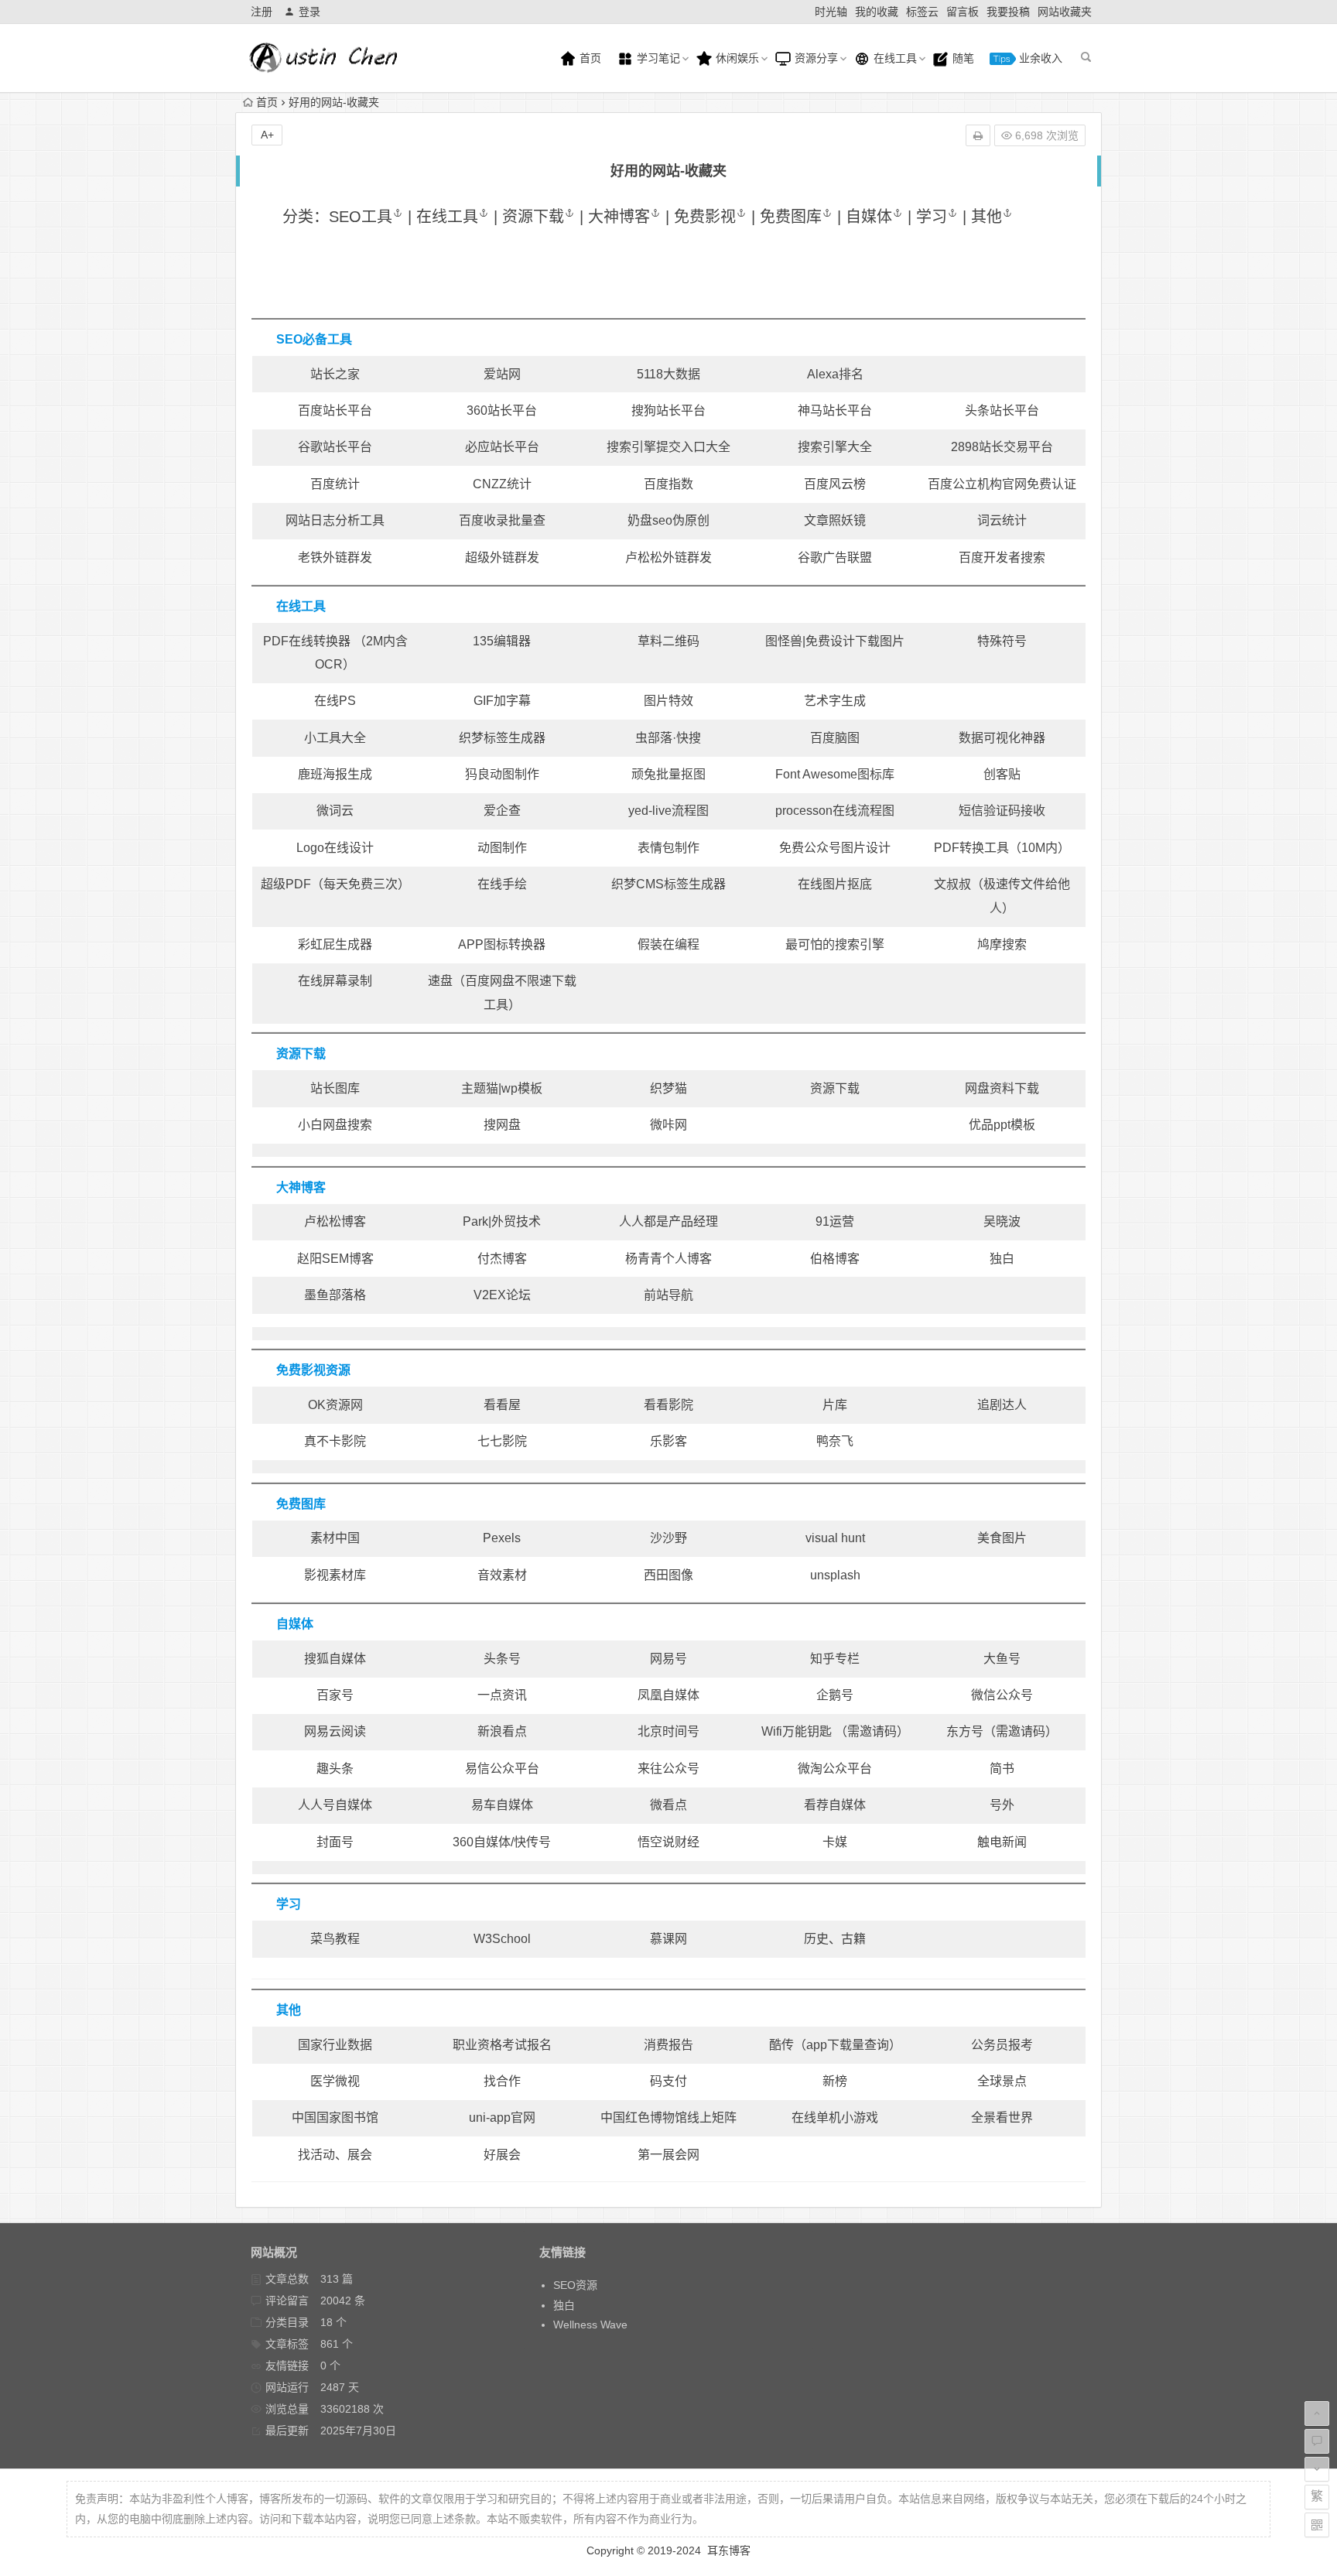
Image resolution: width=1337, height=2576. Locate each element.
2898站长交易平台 (1002, 447)
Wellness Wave (590, 2325)
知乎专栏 (835, 1659)
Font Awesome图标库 (835, 774)
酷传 (781, 2045)
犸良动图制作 (502, 774)
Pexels (502, 1538)
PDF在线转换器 (307, 641)
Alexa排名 (835, 374)
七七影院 (502, 1441)
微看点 (668, 1805)
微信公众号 (1002, 1695)
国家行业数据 (335, 2045)
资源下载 (533, 217)
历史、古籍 (835, 1939)
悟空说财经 (668, 1842)
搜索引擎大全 (835, 447)
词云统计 (1002, 520)
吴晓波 (1002, 1221)
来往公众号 (668, 1769)
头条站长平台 (1002, 411)
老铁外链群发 (335, 558)
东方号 (965, 1731)
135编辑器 (502, 641)
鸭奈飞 (835, 1441)
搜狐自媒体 (335, 1659)
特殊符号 (1002, 641)
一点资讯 (502, 1695)
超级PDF (286, 884)
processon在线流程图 (835, 811)
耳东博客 (729, 2550)
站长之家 (335, 374)
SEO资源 (575, 2285)
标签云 (922, 12)
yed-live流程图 (668, 811)
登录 (309, 12)
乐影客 (668, 1441)
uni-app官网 (502, 2118)
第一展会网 (668, 2155)
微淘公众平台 (835, 1769)
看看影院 (668, 1405)
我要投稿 (1008, 12)
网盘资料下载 (1002, 1088)
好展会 (502, 2155)
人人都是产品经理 (668, 1221)
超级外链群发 (502, 558)
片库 (835, 1405)
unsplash (835, 1575)
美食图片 (1002, 1538)
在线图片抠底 (835, 884)
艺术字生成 (835, 701)
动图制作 (502, 848)
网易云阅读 (335, 1731)
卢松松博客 (335, 1221)
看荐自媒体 (835, 1805)
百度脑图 (835, 738)
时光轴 (831, 12)
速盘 (440, 981)
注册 (262, 12)
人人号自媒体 (335, 1805)
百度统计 (335, 484)
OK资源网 (335, 1405)
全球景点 (1002, 2081)
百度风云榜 (835, 484)
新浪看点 (502, 1731)
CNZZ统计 (502, 484)
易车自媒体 (502, 1805)
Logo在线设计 (335, 848)
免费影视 (705, 217)
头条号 (502, 1659)
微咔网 (668, 1125)
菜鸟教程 (335, 1939)
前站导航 (668, 1295)
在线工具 (894, 58)
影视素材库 (335, 1575)
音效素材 (502, 1575)
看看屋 (502, 1405)
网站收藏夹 (1065, 12)
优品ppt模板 (1002, 1125)
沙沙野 (668, 1538)
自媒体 (869, 217)
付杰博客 (502, 1259)
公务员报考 (1002, 2045)
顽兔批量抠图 (668, 774)
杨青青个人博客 (668, 1259)
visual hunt (835, 1538)
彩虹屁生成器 (335, 944)
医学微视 (335, 2081)
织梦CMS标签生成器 (668, 884)
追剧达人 (1002, 1405)
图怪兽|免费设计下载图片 (835, 641)
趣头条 (335, 1769)
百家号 (335, 1695)
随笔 (962, 58)
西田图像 (668, 1575)
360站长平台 (502, 411)
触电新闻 (1002, 1842)
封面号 (335, 1842)
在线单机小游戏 (835, 2118)
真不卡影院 (335, 1441)
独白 (1002, 1259)
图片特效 (668, 701)
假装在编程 (668, 944)
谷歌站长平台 (335, 447)
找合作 (502, 2081)
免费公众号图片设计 (835, 848)
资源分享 (815, 58)
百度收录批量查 (502, 520)
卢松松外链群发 (668, 558)
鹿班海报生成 (335, 774)
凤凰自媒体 (668, 1695)
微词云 (335, 811)
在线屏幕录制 (335, 981)
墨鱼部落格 (335, 1295)
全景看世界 (1002, 2118)
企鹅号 (835, 1695)
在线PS (335, 701)
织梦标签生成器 (502, 738)
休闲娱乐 (736, 58)
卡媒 (835, 1842)
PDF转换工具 (971, 848)
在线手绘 (502, 884)
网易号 (668, 1659)
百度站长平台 (335, 411)
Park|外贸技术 (502, 1221)
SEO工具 (361, 217)
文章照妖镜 (835, 520)
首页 (589, 58)
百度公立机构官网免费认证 (1002, 484)
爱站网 (502, 374)
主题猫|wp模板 (502, 1088)
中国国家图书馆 (335, 2118)
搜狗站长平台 (668, 411)
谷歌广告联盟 (835, 558)
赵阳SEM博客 (335, 1259)
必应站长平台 (502, 447)
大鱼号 (1002, 1659)
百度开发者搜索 (1002, 558)
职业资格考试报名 (502, 2045)
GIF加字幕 (502, 701)
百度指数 (668, 484)
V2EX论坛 (502, 1295)
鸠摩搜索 (1002, 944)
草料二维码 (668, 641)
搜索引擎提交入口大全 (668, 447)
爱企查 (502, 811)
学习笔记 (657, 58)
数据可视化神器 (1002, 738)
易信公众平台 (502, 1769)
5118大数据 (668, 374)
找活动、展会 (335, 2155)
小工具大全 (335, 738)
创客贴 (1002, 774)
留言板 (963, 12)
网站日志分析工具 (335, 520)
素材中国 (335, 1538)
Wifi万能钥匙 (798, 1731)
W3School (502, 1939)
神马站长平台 (835, 411)
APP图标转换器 (502, 944)
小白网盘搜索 (335, 1125)
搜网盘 (502, 1125)
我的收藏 (877, 12)
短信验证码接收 (1002, 811)
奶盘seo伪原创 (668, 520)
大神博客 (619, 217)
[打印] (978, 135)
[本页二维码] (1317, 2525)
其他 (987, 217)
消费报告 (668, 2045)
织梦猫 (668, 1088)
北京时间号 (668, 1731)
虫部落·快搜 (668, 738)
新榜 (835, 2081)
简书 (1002, 1769)
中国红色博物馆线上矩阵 (668, 2118)
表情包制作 (668, 848)
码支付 (668, 2081)
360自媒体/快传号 (502, 1842)
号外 (1002, 1805)
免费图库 (791, 217)
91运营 (835, 1221)
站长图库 (335, 1088)
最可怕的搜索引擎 (835, 944)
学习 (932, 217)
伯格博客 (835, 1259)
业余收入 (1039, 58)
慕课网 (668, 1939)
